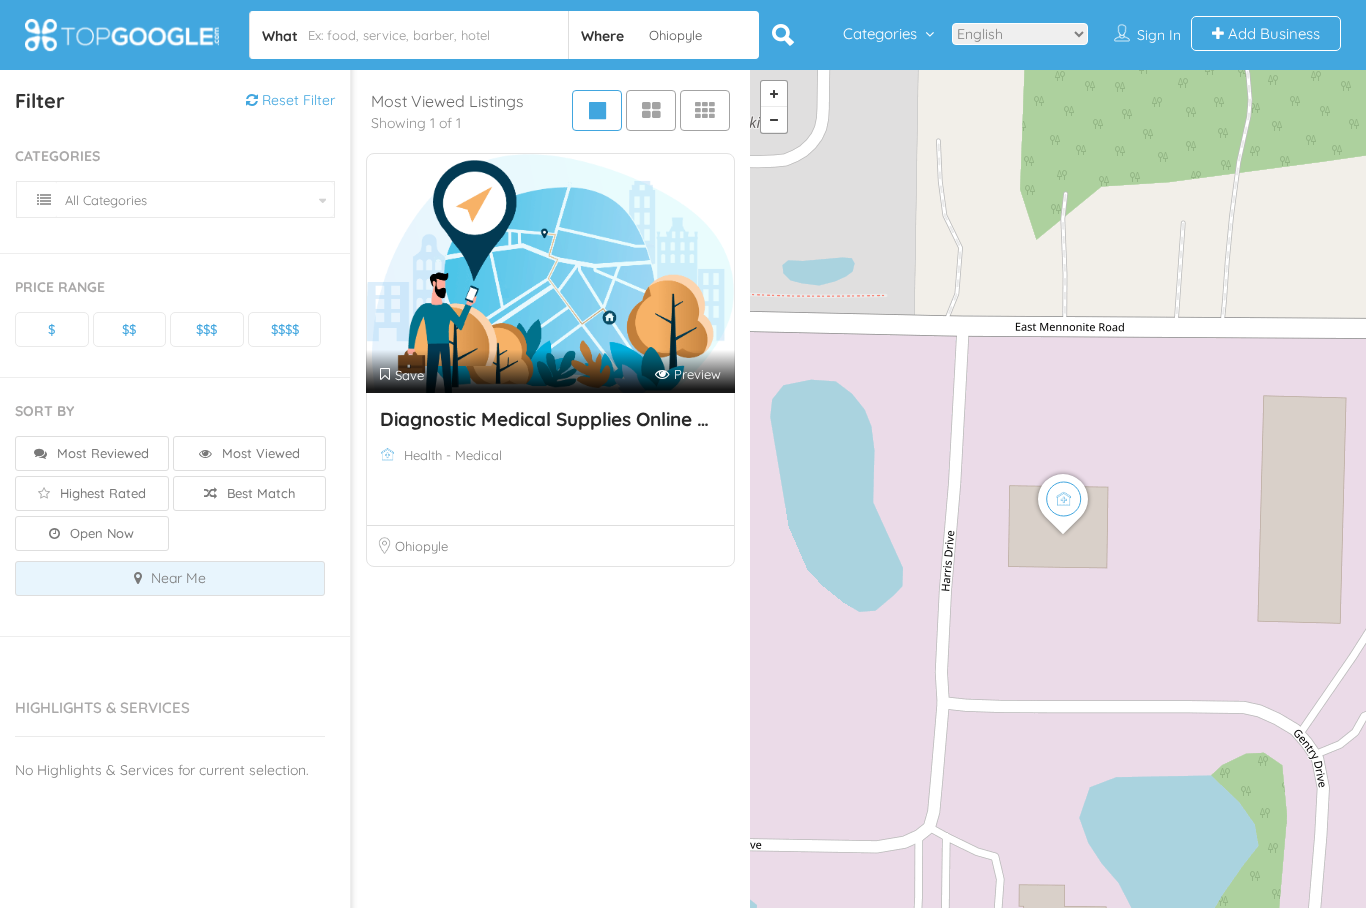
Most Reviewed (101, 453)
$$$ (206, 329)
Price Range (60, 287)
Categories (880, 33)
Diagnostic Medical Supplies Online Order (565, 419)
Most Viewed (259, 453)
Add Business (1272, 33)
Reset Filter (296, 100)
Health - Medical (453, 455)
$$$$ (285, 329)
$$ (129, 329)
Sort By (44, 411)
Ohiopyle (421, 546)
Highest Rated (101, 493)
